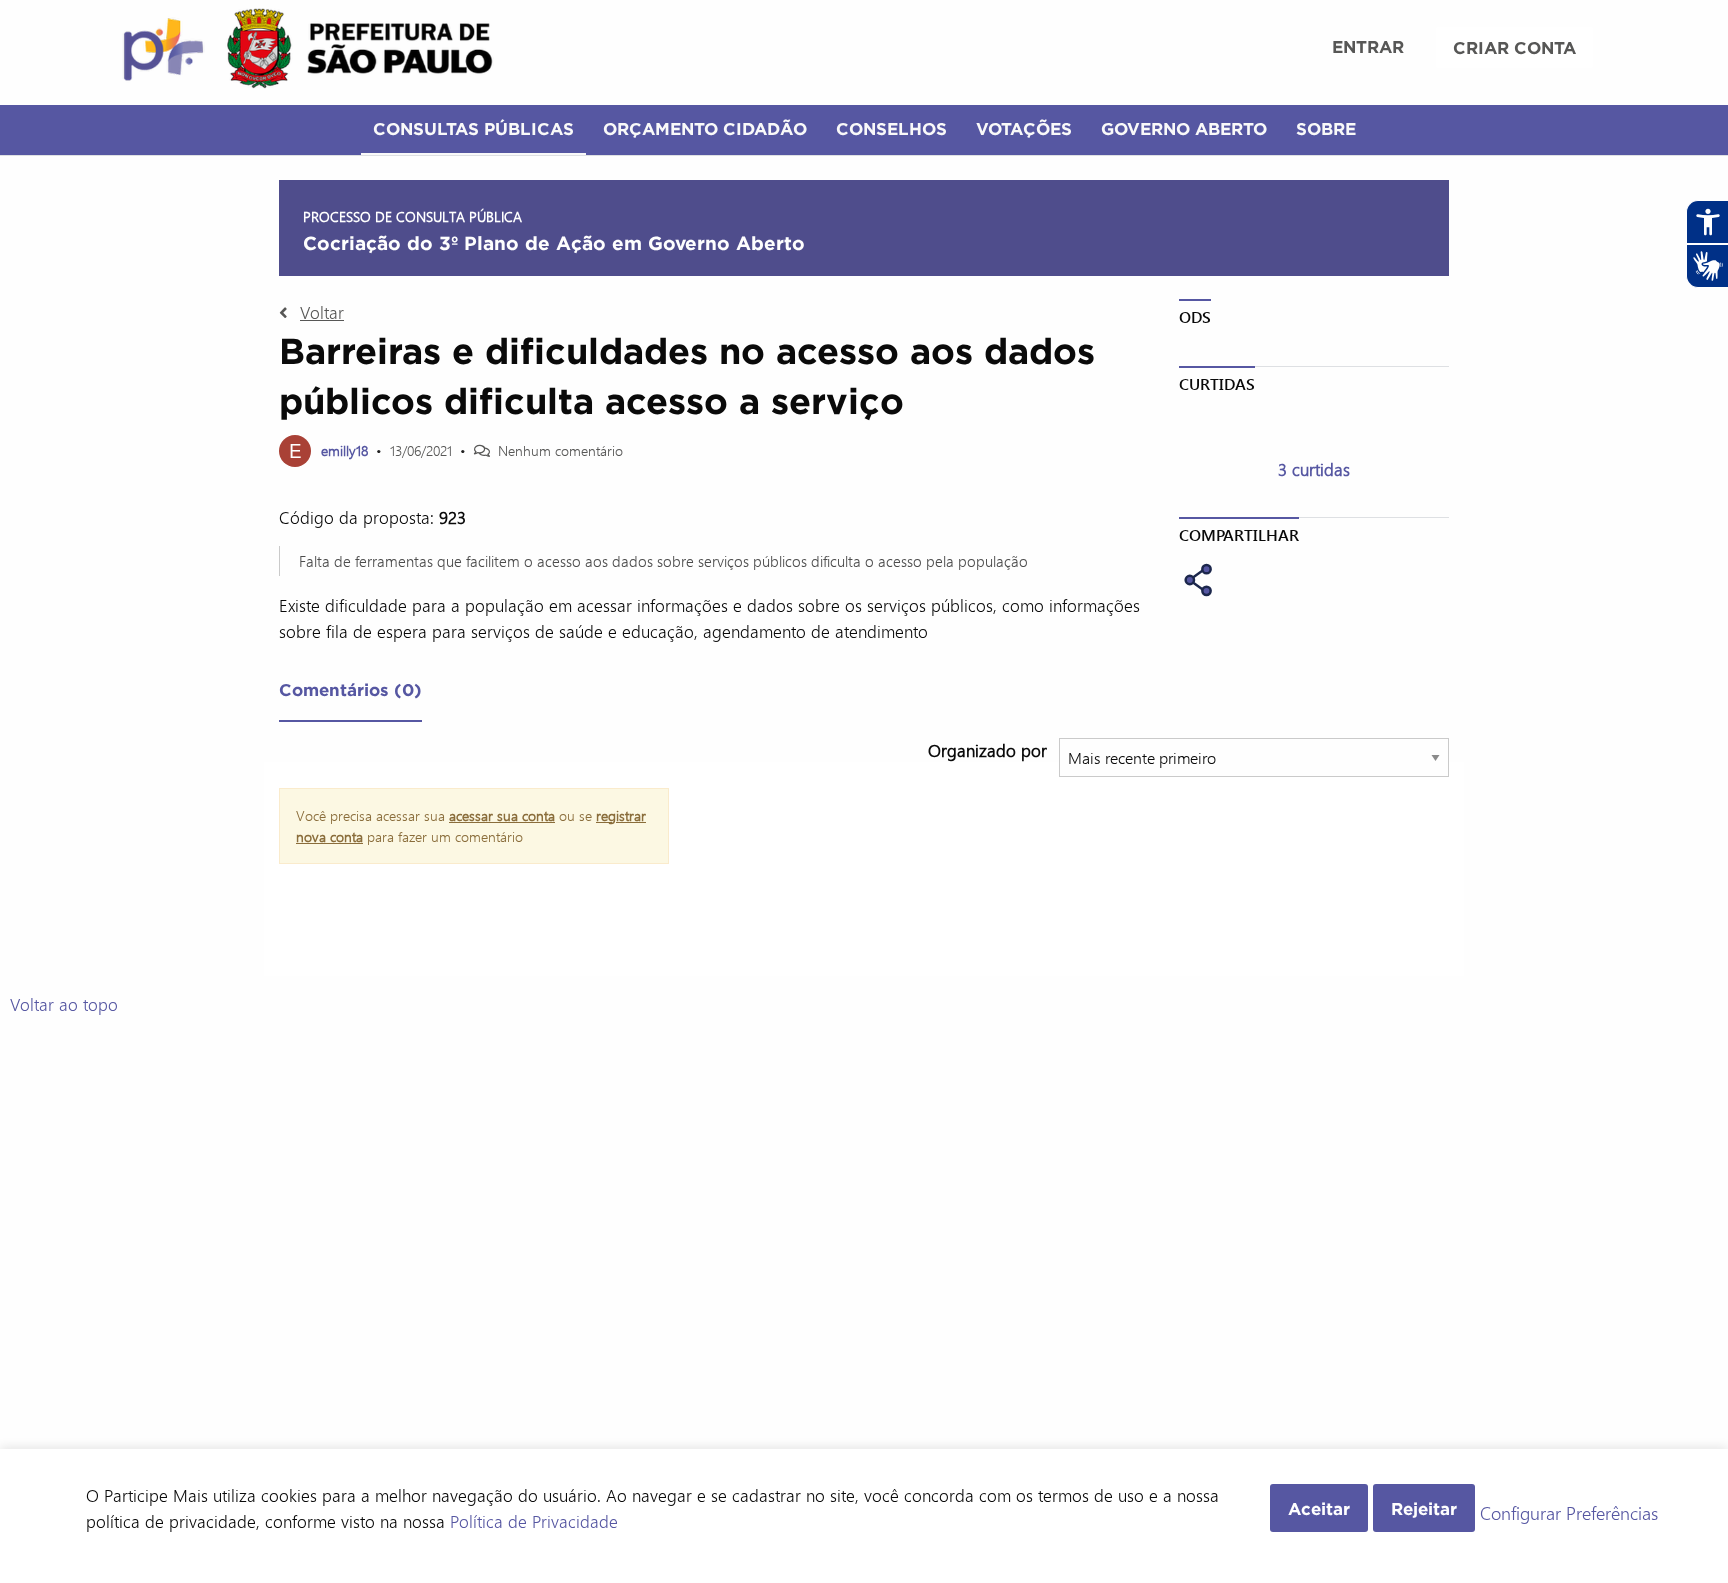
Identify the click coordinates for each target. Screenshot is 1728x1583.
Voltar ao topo (64, 1004)
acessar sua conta (502, 815)
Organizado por (987, 750)
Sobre (1326, 128)
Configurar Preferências (1569, 1514)
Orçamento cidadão (705, 128)
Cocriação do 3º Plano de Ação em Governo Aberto (554, 243)
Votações (1024, 128)
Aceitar (1319, 1508)
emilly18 (344, 450)
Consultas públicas (473, 128)
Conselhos (891, 128)
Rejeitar (1424, 1508)
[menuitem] (1368, 49)
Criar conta (1514, 47)
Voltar (322, 312)
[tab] (350, 694)
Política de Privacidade (534, 1521)
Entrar (1368, 46)
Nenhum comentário (560, 450)
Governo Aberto (1184, 128)
